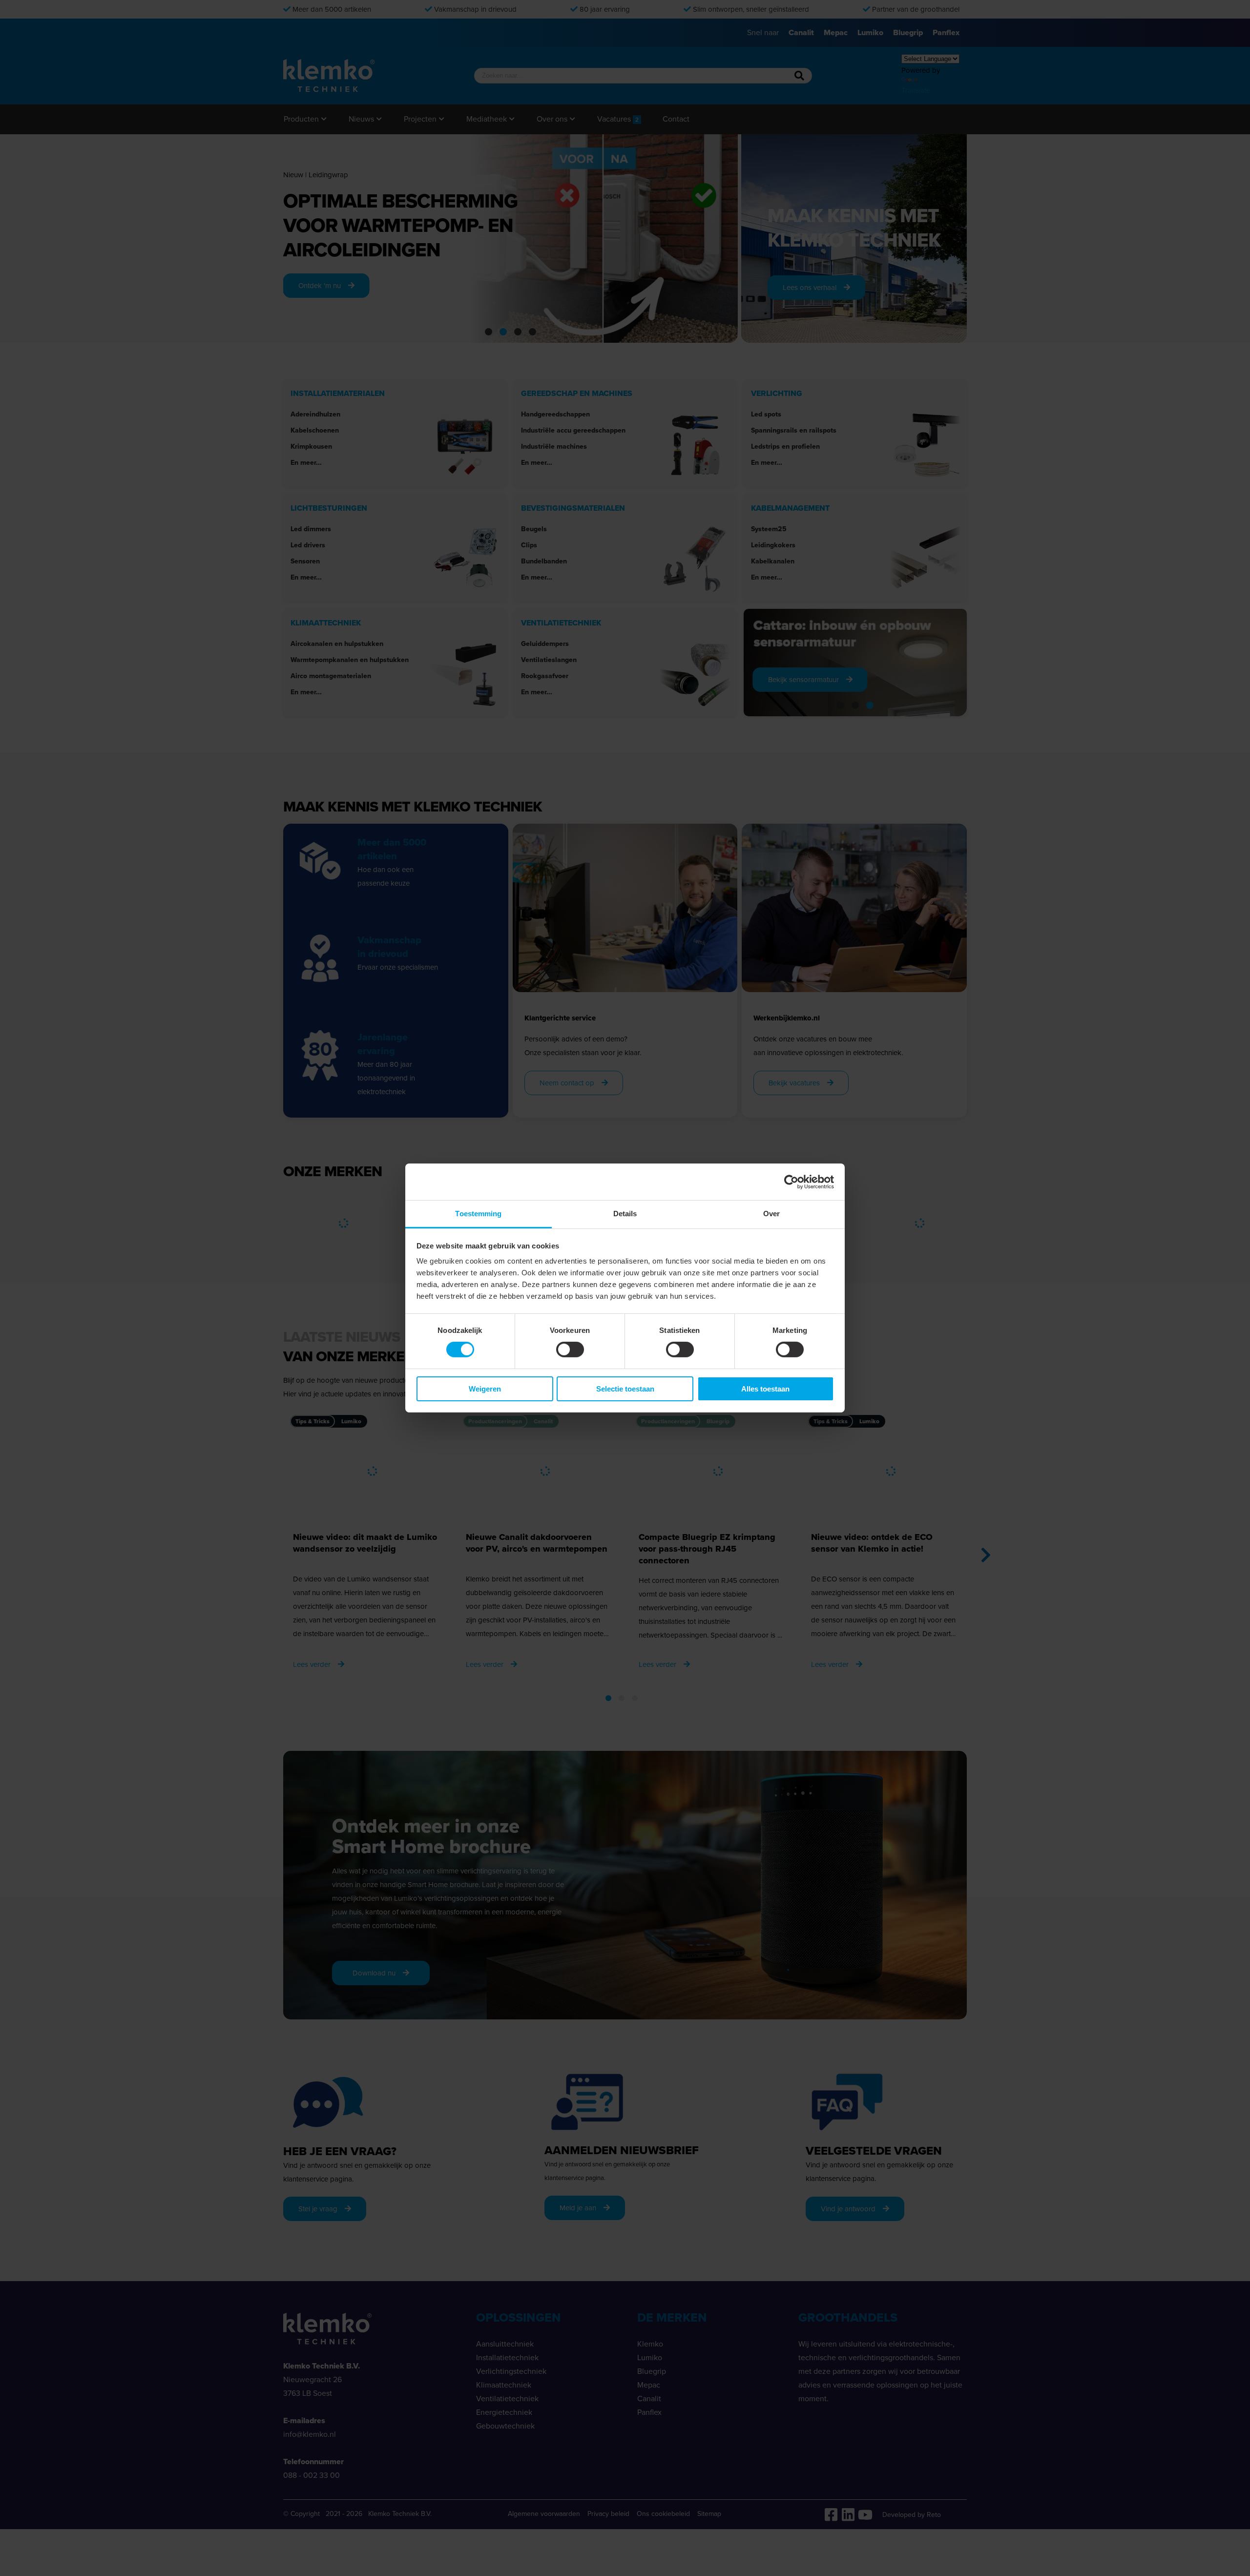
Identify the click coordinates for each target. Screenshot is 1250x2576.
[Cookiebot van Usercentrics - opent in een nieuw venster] (791, 1182)
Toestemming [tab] (478, 1214)
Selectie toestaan (625, 1389)
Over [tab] (771, 1214)
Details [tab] (625, 1214)
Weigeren (485, 1389)
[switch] (570, 1350)
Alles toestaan (765, 1389)
